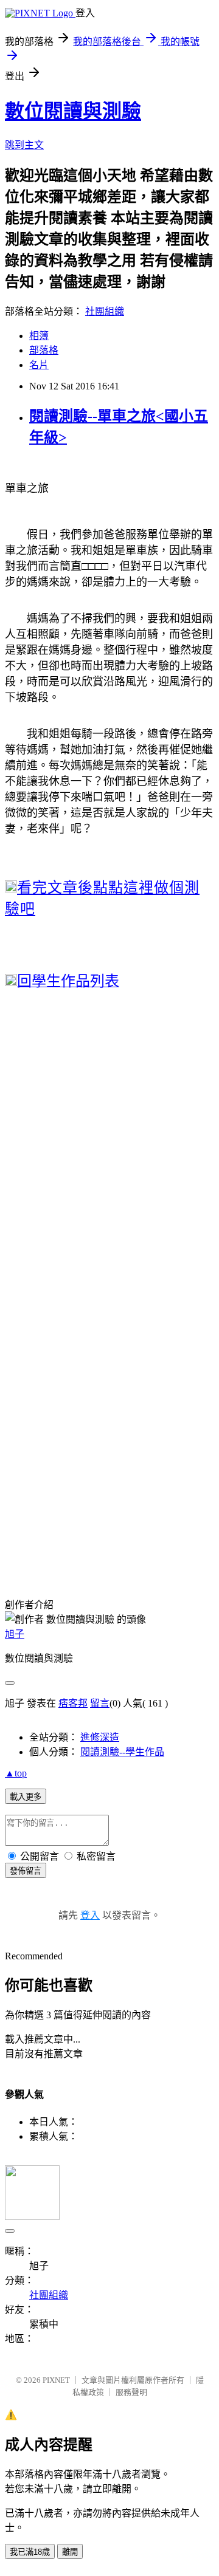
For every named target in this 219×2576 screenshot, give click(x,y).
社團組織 (105, 311)
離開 (70, 2552)
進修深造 (100, 1737)
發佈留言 (26, 1871)
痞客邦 (73, 1703)
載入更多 (26, 1797)
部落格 (44, 350)
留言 (100, 1703)
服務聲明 (131, 2392)
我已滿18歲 (30, 2552)
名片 (39, 365)
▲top (16, 1773)
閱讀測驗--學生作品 (122, 1752)
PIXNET (56, 2380)
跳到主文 (24, 145)
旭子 (15, 1634)
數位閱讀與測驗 (73, 111)
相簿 (39, 336)
